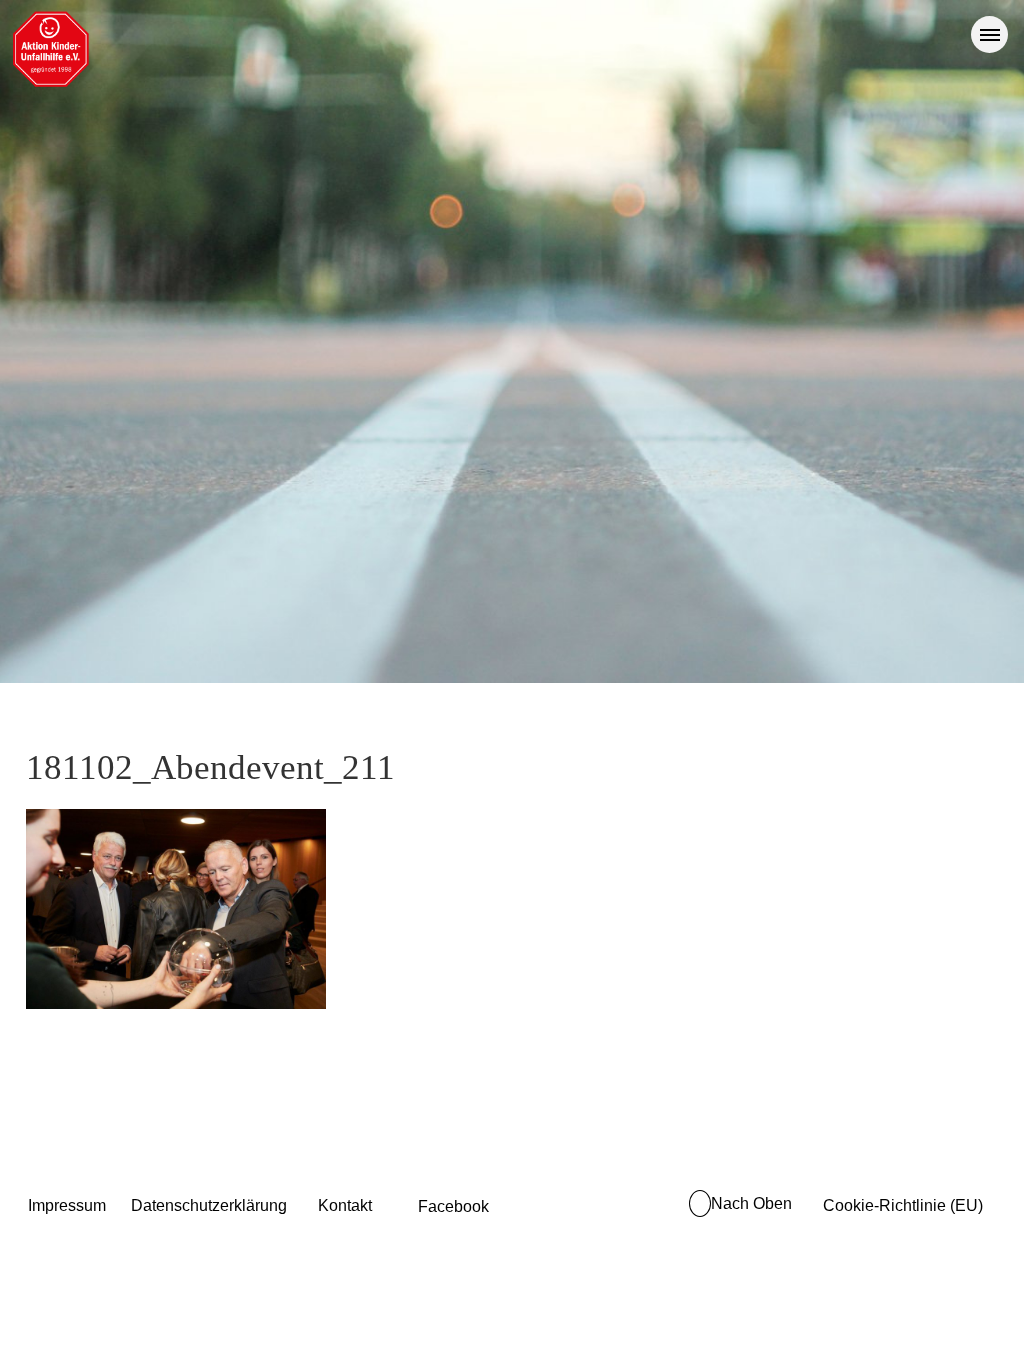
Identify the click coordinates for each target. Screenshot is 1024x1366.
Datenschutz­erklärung (209, 1205)
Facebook (453, 1206)
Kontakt (345, 1205)
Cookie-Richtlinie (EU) (903, 1205)
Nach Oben (751, 1203)
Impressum (67, 1205)
